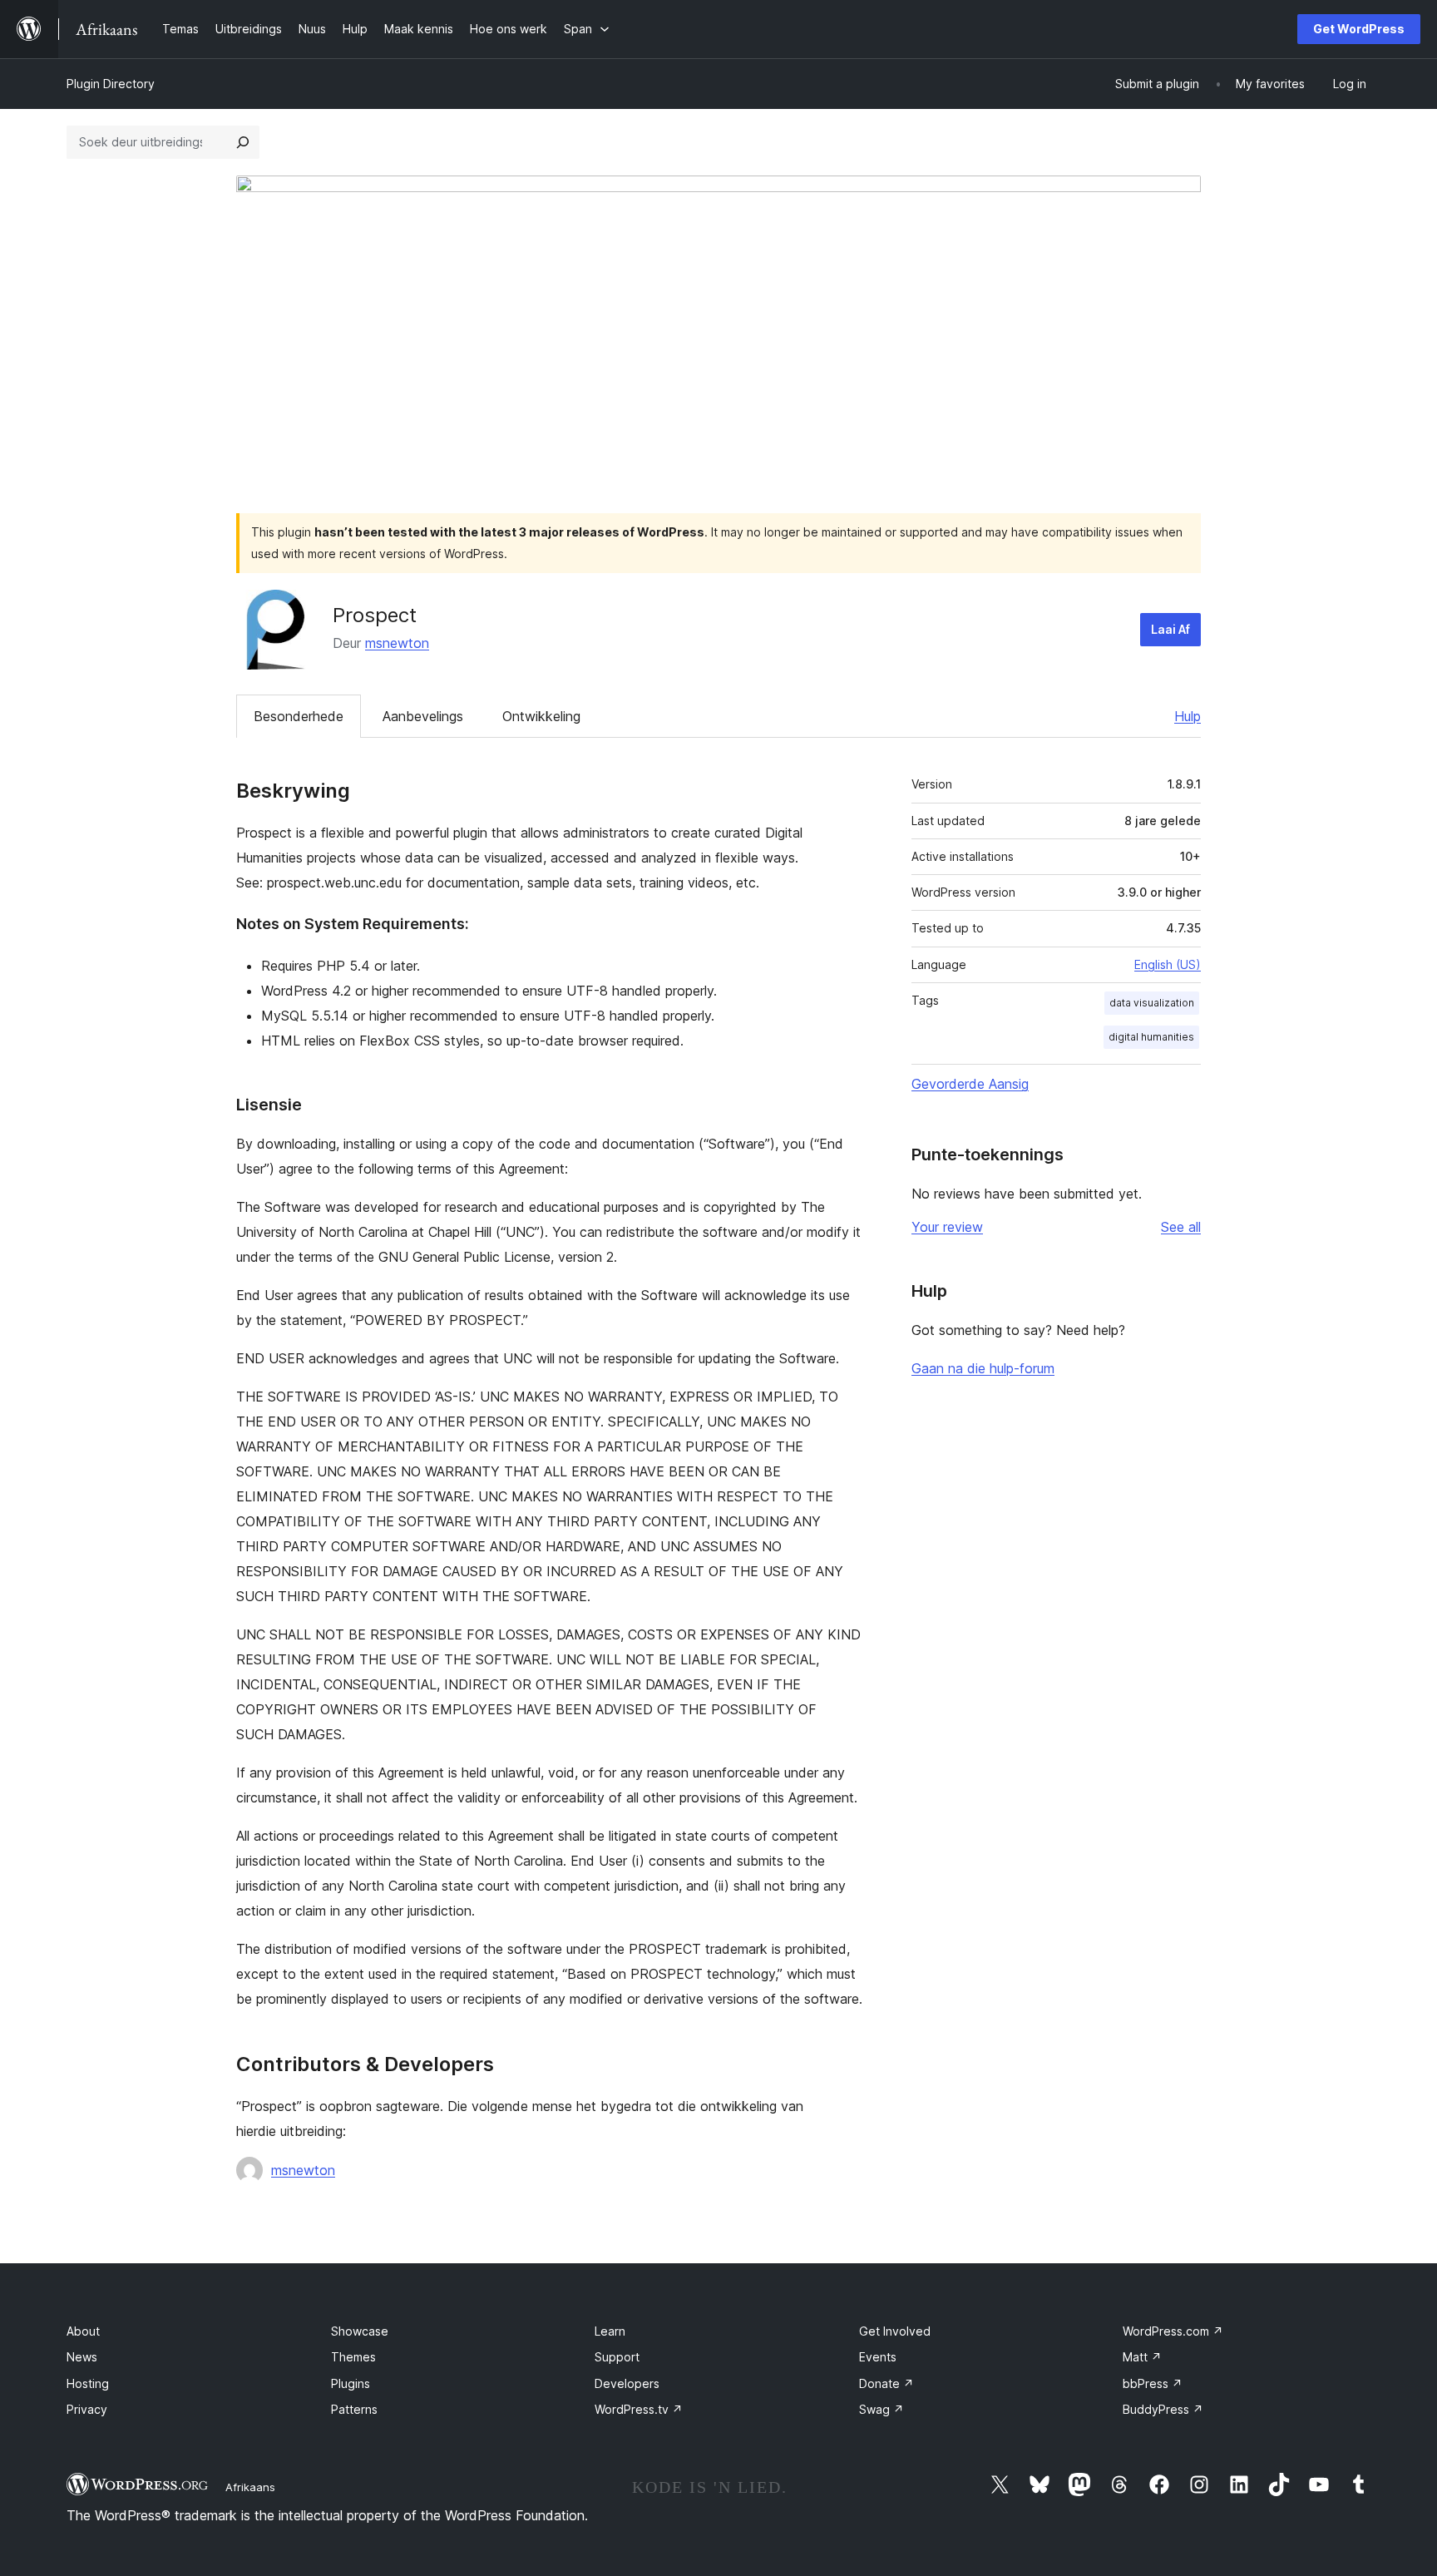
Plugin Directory (111, 84)
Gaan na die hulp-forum (983, 1368)
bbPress (1153, 2383)
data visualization (1152, 1003)
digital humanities (1151, 1037)
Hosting (88, 2383)
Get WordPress (1359, 29)
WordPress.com (1173, 2331)
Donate (886, 2383)
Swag (881, 2409)
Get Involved (895, 2331)
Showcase (360, 2331)
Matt (1142, 2357)
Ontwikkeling (541, 716)
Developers (627, 2383)
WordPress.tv (639, 2409)
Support (617, 2357)
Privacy (87, 2409)
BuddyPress (1163, 2409)
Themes (353, 2357)
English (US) (1168, 964)
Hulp (1188, 716)
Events (878, 2357)
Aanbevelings (423, 716)
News (82, 2357)
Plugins (351, 2383)
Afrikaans (250, 2487)
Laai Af (1170, 629)
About (83, 2331)
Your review (947, 1227)
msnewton (397, 643)
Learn (610, 2331)
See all (1181, 1227)
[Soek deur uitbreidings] (243, 142)
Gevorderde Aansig (970, 1084)
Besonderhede (299, 716)
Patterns (354, 2409)
